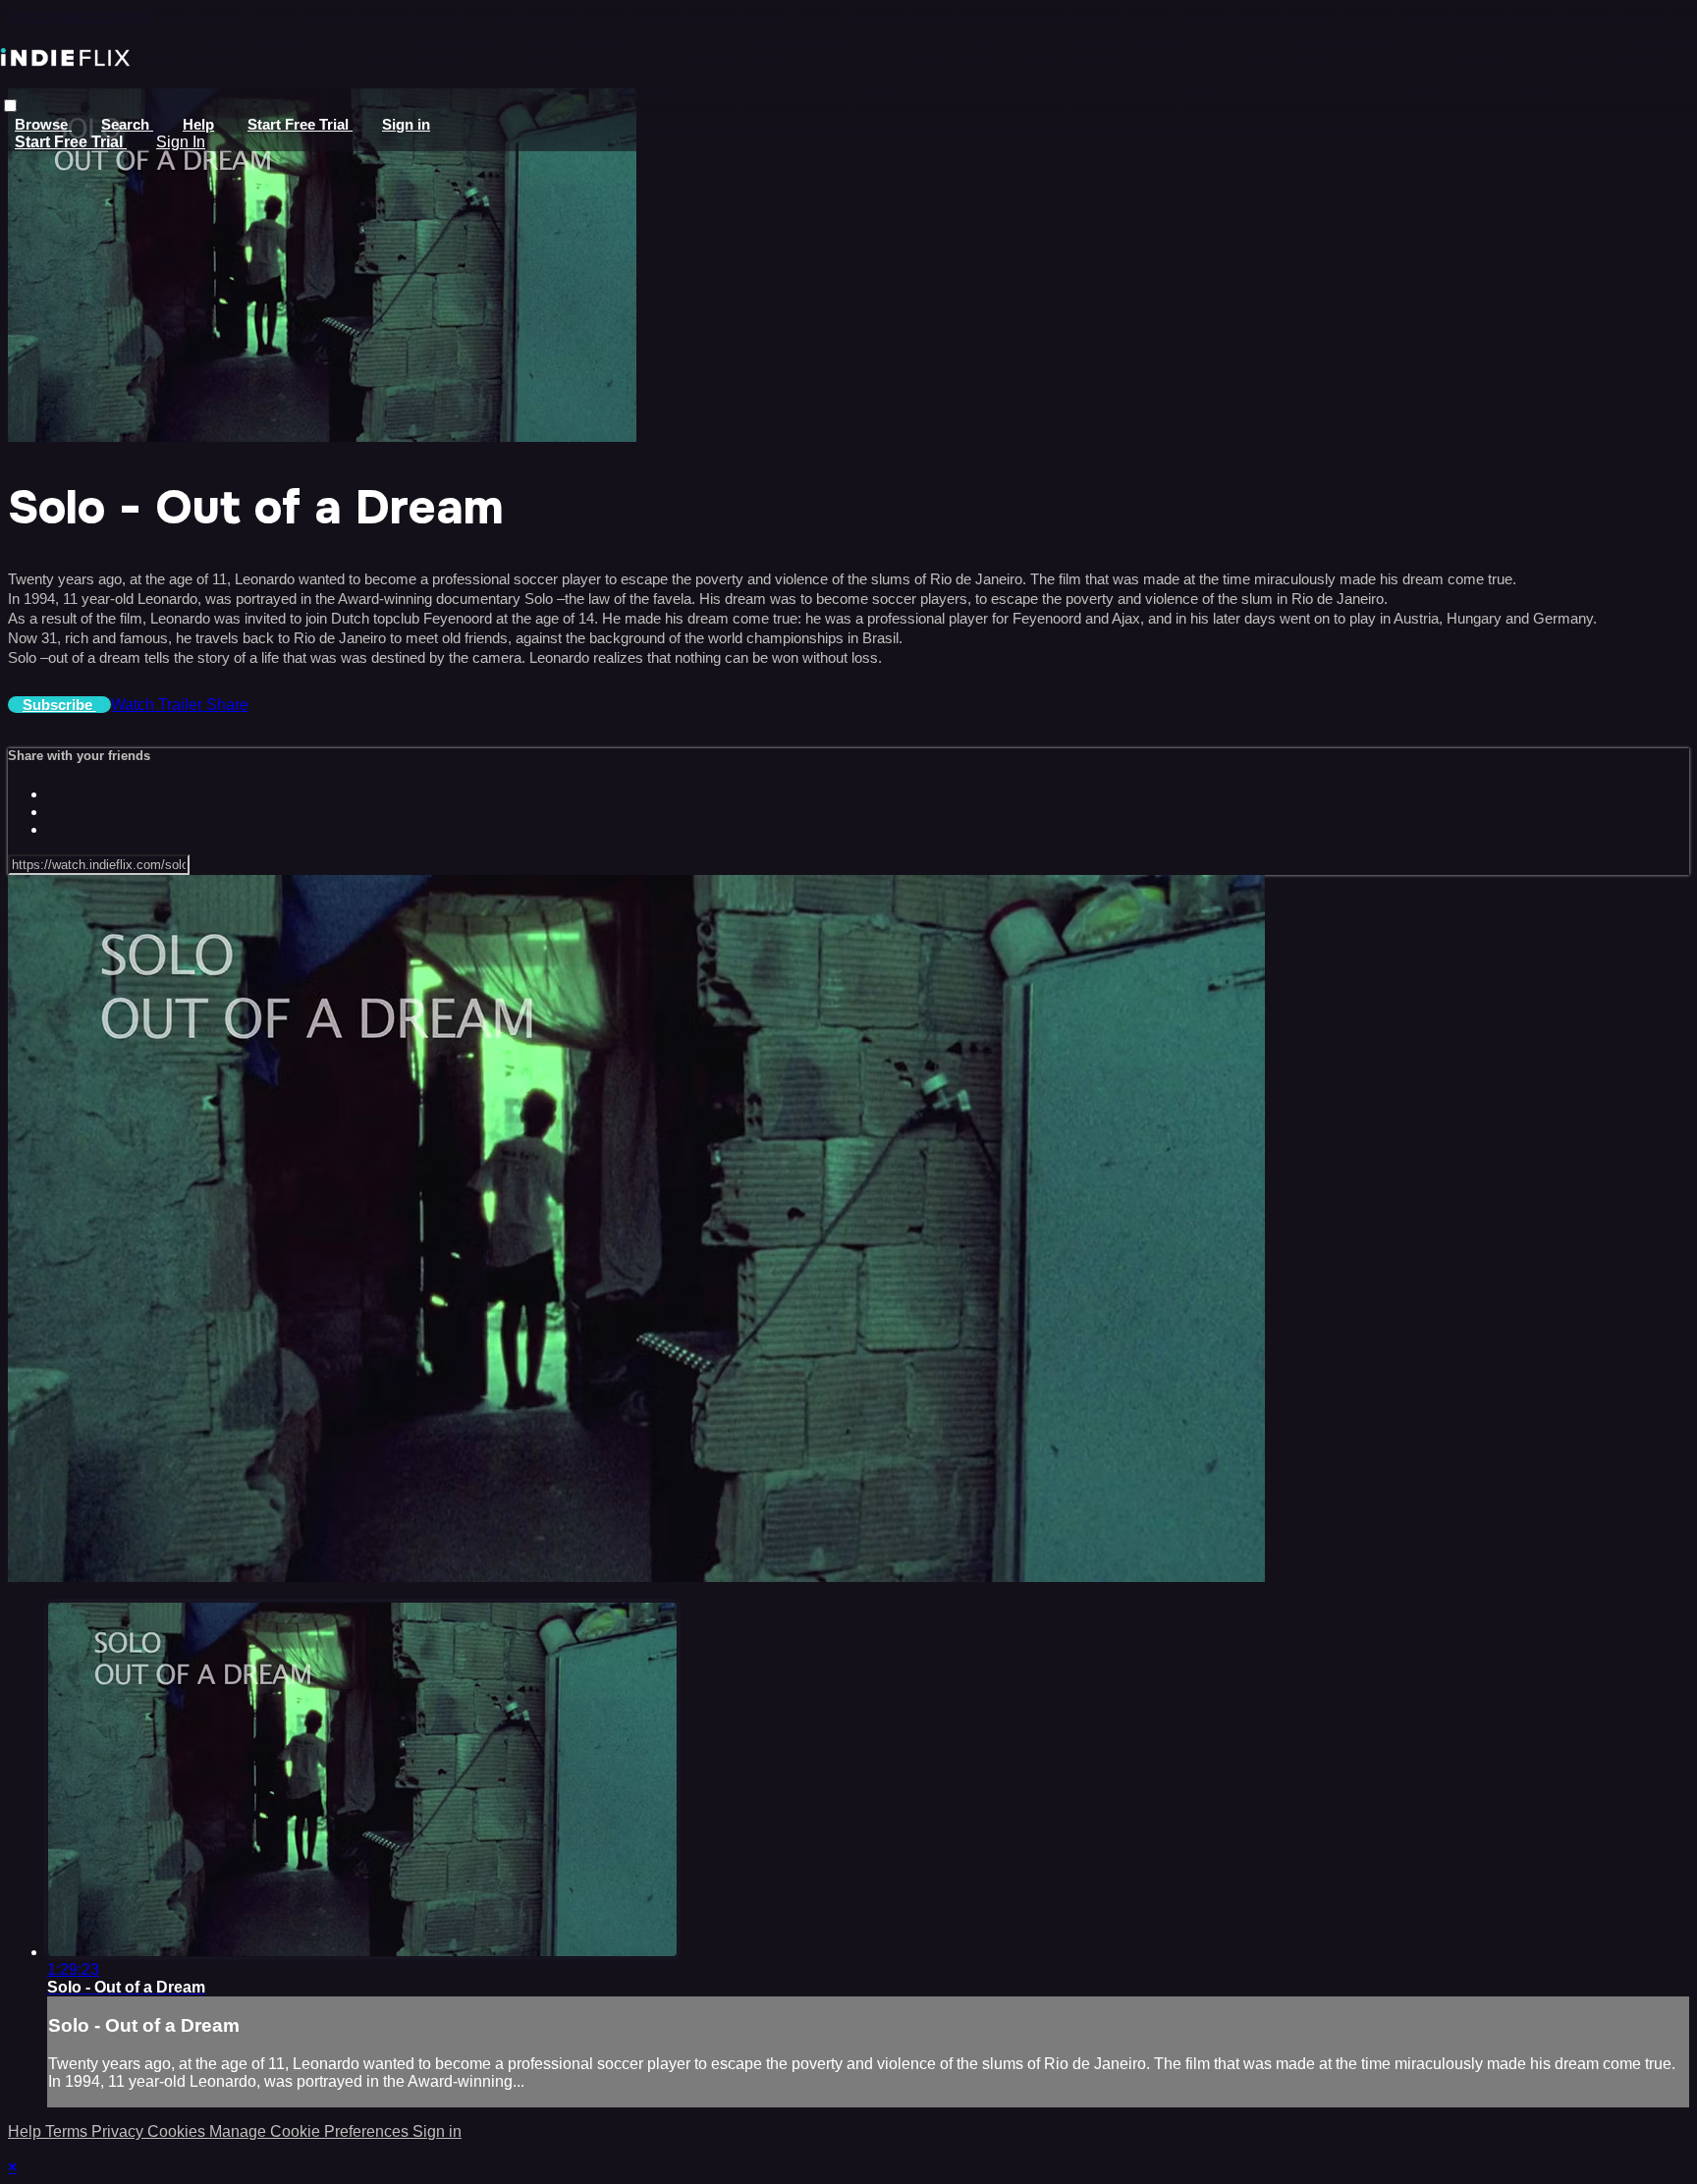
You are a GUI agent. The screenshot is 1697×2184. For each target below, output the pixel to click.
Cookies (178, 2131)
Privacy (119, 2131)
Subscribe (59, 705)
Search (127, 124)
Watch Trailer (159, 705)
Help (198, 124)
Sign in (406, 124)
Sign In (181, 142)
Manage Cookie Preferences (311, 2131)
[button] (10, 106)
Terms (68, 2131)
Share (227, 705)
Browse (43, 124)
